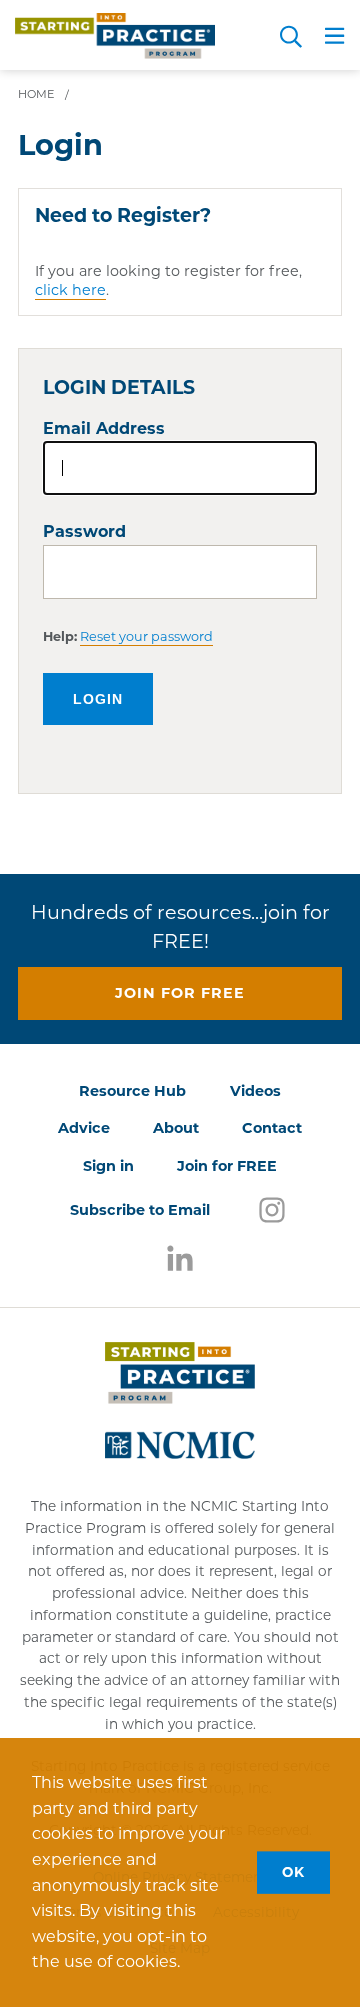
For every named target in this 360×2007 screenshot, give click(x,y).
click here (70, 290)
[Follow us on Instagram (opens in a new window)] (272, 1209)
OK (293, 1872)
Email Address (104, 428)
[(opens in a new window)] (180, 1443)
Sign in (108, 1166)
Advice (84, 1128)
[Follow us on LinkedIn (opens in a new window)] (180, 1259)
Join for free (180, 993)
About (176, 1128)
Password (84, 531)
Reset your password (146, 636)
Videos (255, 1091)
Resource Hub (132, 1091)
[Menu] (335, 39)
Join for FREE (227, 1166)
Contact (272, 1128)
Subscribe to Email (140, 1210)
